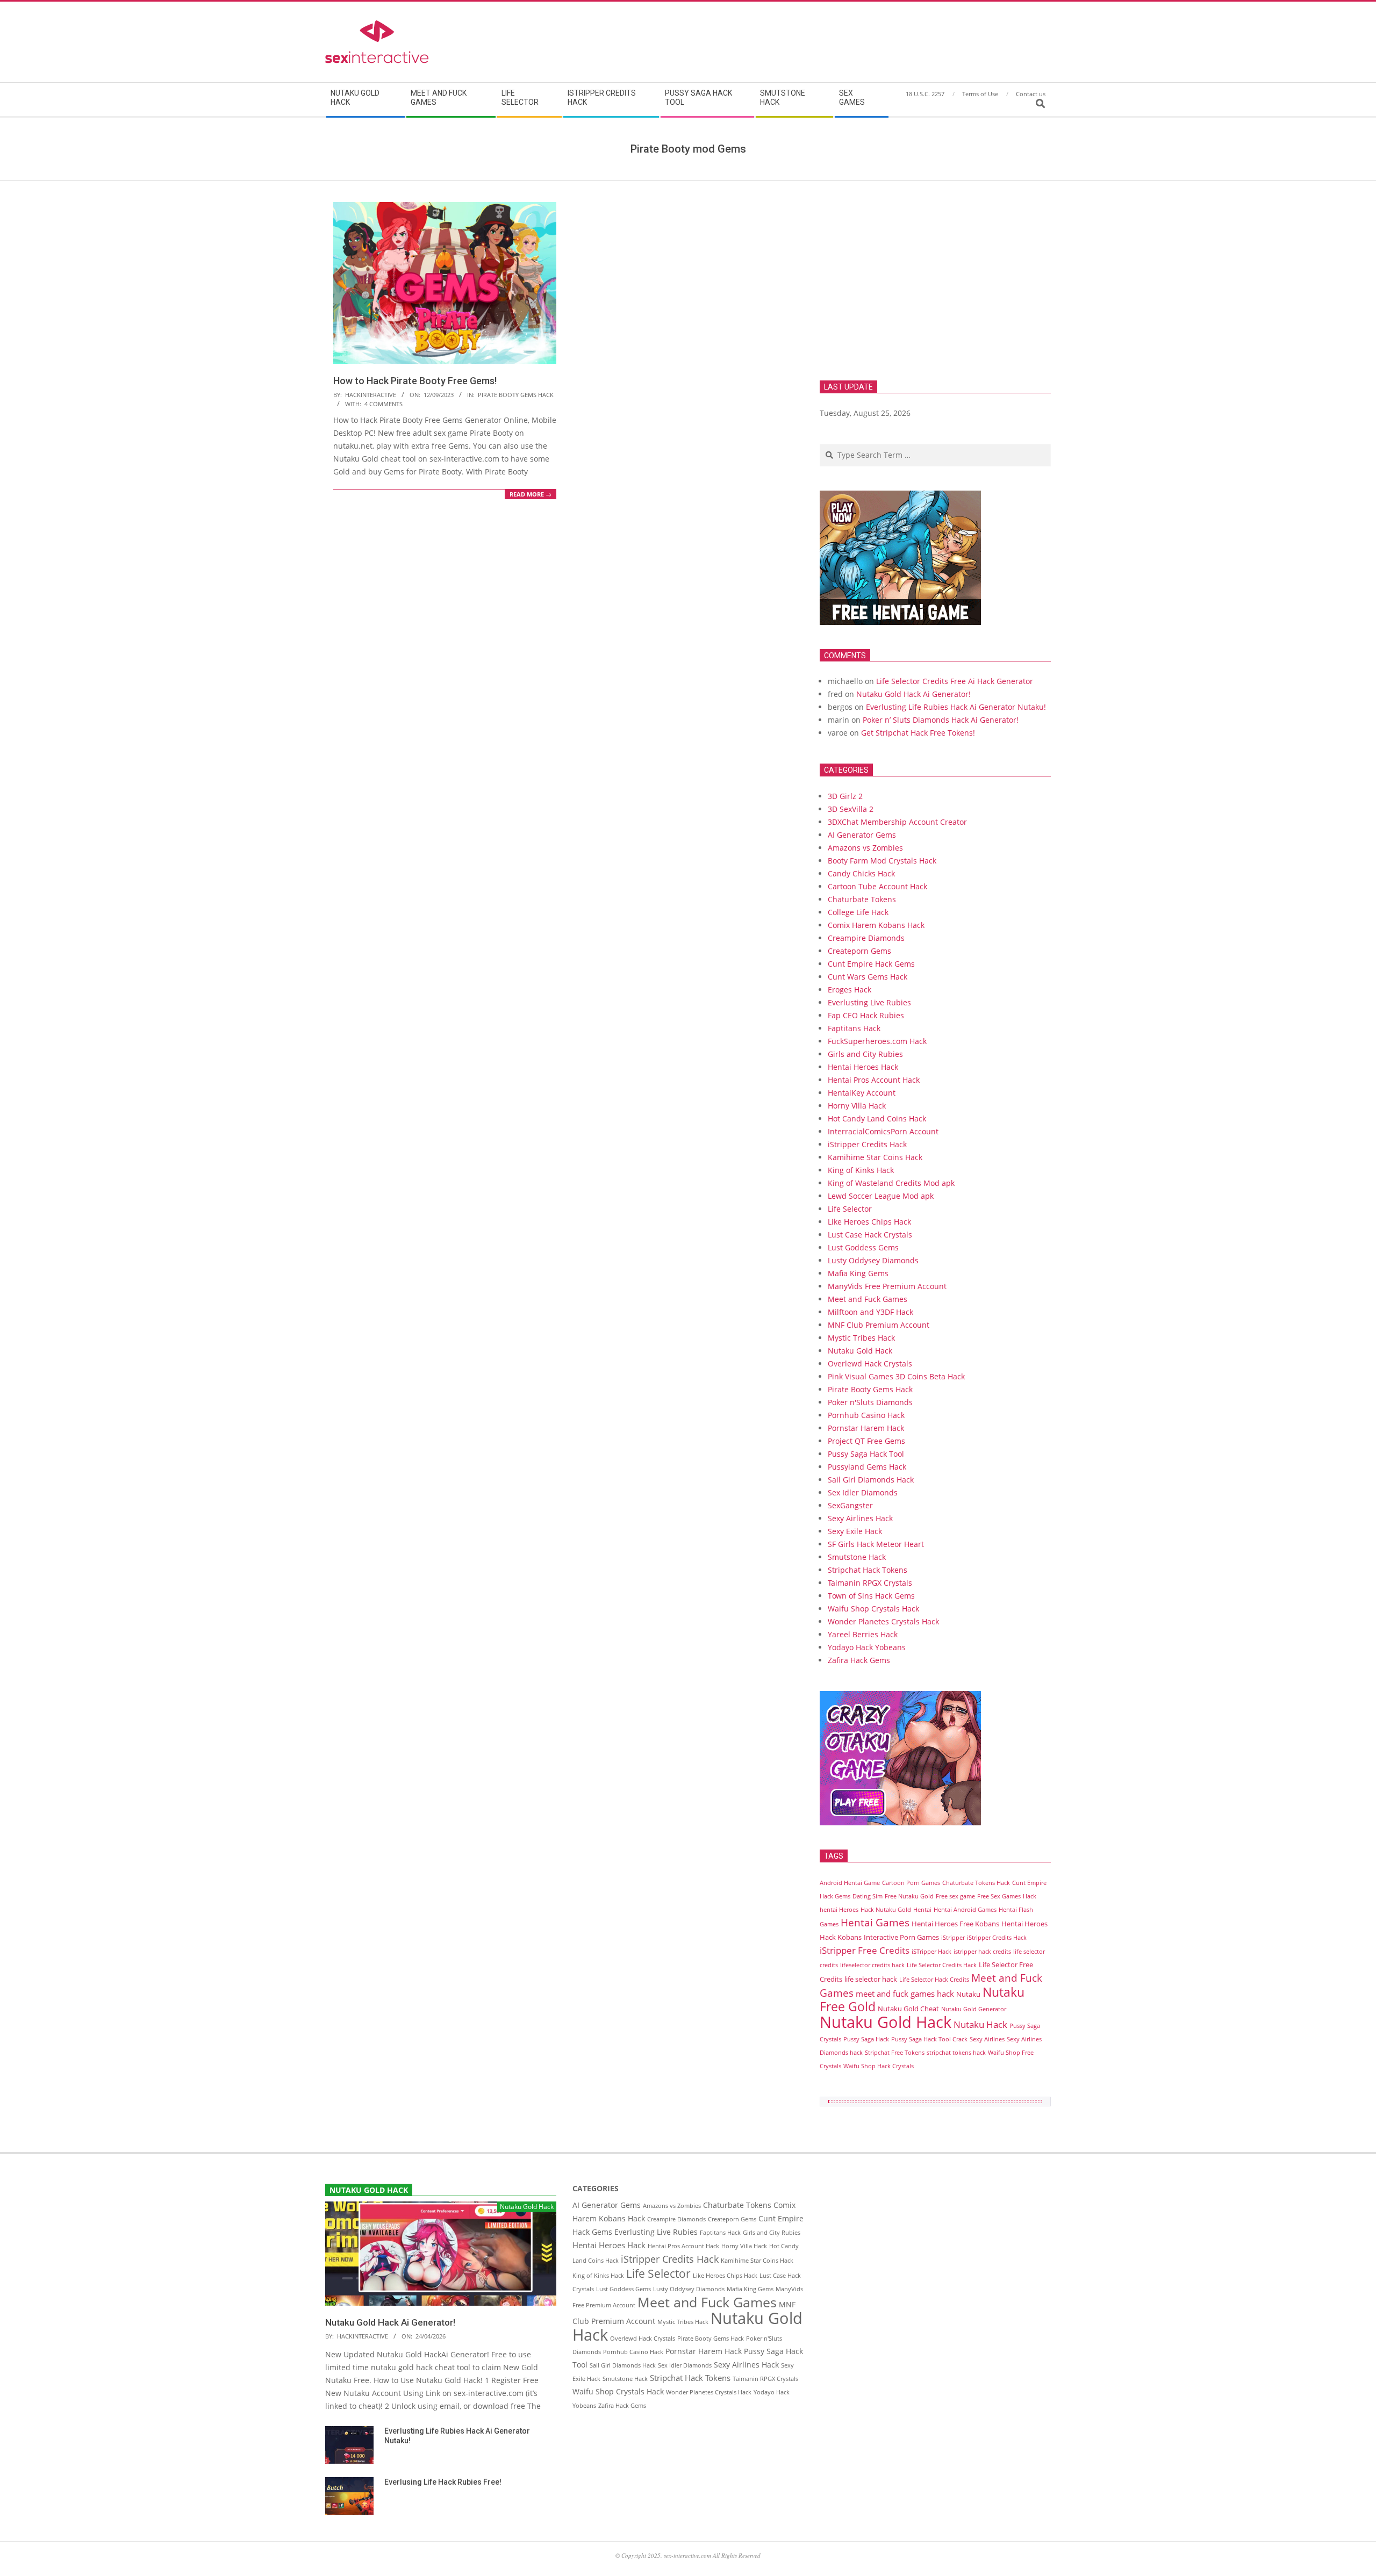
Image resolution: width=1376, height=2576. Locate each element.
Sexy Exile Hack (855, 1531)
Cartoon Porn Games (911, 1883)
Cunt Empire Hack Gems (871, 964)
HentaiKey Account (862, 1093)
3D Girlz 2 (845, 796)
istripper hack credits (982, 1952)
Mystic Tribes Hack (861, 1338)
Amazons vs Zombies (865, 848)
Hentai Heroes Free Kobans (955, 1924)
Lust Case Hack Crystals (870, 1235)
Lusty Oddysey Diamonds (873, 1260)
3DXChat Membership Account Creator (897, 822)
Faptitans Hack (854, 1028)
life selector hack (871, 1979)
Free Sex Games (999, 1896)
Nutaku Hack (980, 2024)
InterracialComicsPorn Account (883, 1131)
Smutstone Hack (857, 1557)
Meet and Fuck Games (868, 1299)
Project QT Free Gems (866, 1441)
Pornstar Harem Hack (866, 1428)
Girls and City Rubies (865, 1054)
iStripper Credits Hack (867, 1144)
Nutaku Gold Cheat (908, 2009)
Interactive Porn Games (901, 1937)
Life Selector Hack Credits (934, 1980)
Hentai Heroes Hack (863, 1067)
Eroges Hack (850, 990)
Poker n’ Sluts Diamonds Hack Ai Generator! (941, 720)
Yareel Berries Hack (863, 1634)
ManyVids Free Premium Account (887, 1286)
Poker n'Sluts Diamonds (870, 1402)
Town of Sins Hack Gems (871, 1596)
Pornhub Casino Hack (866, 1415)
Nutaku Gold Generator (974, 2009)
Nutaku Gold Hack (860, 1351)
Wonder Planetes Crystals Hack (883, 1621)
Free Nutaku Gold (909, 1896)
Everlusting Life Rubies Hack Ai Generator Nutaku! (956, 707)
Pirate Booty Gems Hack (516, 395)
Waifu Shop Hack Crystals (879, 2066)
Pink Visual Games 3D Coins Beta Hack (896, 1376)
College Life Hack (858, 912)
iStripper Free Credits (865, 1950)
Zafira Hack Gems (859, 1660)
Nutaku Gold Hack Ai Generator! (913, 694)
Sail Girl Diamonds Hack (871, 1480)
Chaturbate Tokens (862, 899)
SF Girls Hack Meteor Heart (876, 1544)
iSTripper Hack (931, 1952)
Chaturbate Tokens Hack (976, 1883)
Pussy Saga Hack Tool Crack (929, 2039)
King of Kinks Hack (861, 1170)
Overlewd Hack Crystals (870, 1363)
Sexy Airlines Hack (860, 1518)
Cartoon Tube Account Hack (877, 886)
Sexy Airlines (987, 2039)
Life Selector (850, 1209)
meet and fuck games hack (905, 1994)
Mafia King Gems (858, 1273)
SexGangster (850, 1505)
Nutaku (968, 1994)
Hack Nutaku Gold (886, 1910)
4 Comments (384, 404)
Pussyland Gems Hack (867, 1467)
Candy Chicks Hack (861, 873)
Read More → (531, 494)
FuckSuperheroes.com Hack (877, 1041)
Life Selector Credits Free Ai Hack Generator (955, 681)
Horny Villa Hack (857, 1106)
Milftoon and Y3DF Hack (870, 1312)
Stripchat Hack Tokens (868, 1570)
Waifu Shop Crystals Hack (873, 1609)
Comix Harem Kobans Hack (876, 925)
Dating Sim (868, 1896)
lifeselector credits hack (872, 1965)
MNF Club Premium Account (879, 1325)
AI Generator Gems (862, 835)
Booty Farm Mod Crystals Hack (882, 861)
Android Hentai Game (850, 1883)
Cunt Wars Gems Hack (868, 977)
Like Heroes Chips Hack (869, 1222)
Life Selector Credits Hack (942, 1965)
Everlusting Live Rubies (869, 1002)
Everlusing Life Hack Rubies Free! (443, 2482)
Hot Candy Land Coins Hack (877, 1118)
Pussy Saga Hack (866, 2039)
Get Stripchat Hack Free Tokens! (918, 733)
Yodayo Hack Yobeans (867, 1647)
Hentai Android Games (965, 1910)
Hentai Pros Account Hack (874, 1080)
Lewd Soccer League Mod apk (881, 1196)
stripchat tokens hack (956, 2053)
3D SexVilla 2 (851, 809)
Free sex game (955, 1896)
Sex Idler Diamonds (863, 1492)
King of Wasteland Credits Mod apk (891, 1183)
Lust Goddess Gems (863, 1247)
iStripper (953, 1938)
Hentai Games (875, 1922)
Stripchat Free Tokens (895, 2053)
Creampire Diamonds (866, 938)
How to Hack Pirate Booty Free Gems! (415, 381)
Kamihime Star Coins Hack (875, 1157)
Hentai (922, 1910)
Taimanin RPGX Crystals (870, 1583)
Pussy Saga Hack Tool (866, 1454)
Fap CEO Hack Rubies (866, 1015)
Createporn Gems (859, 951)
